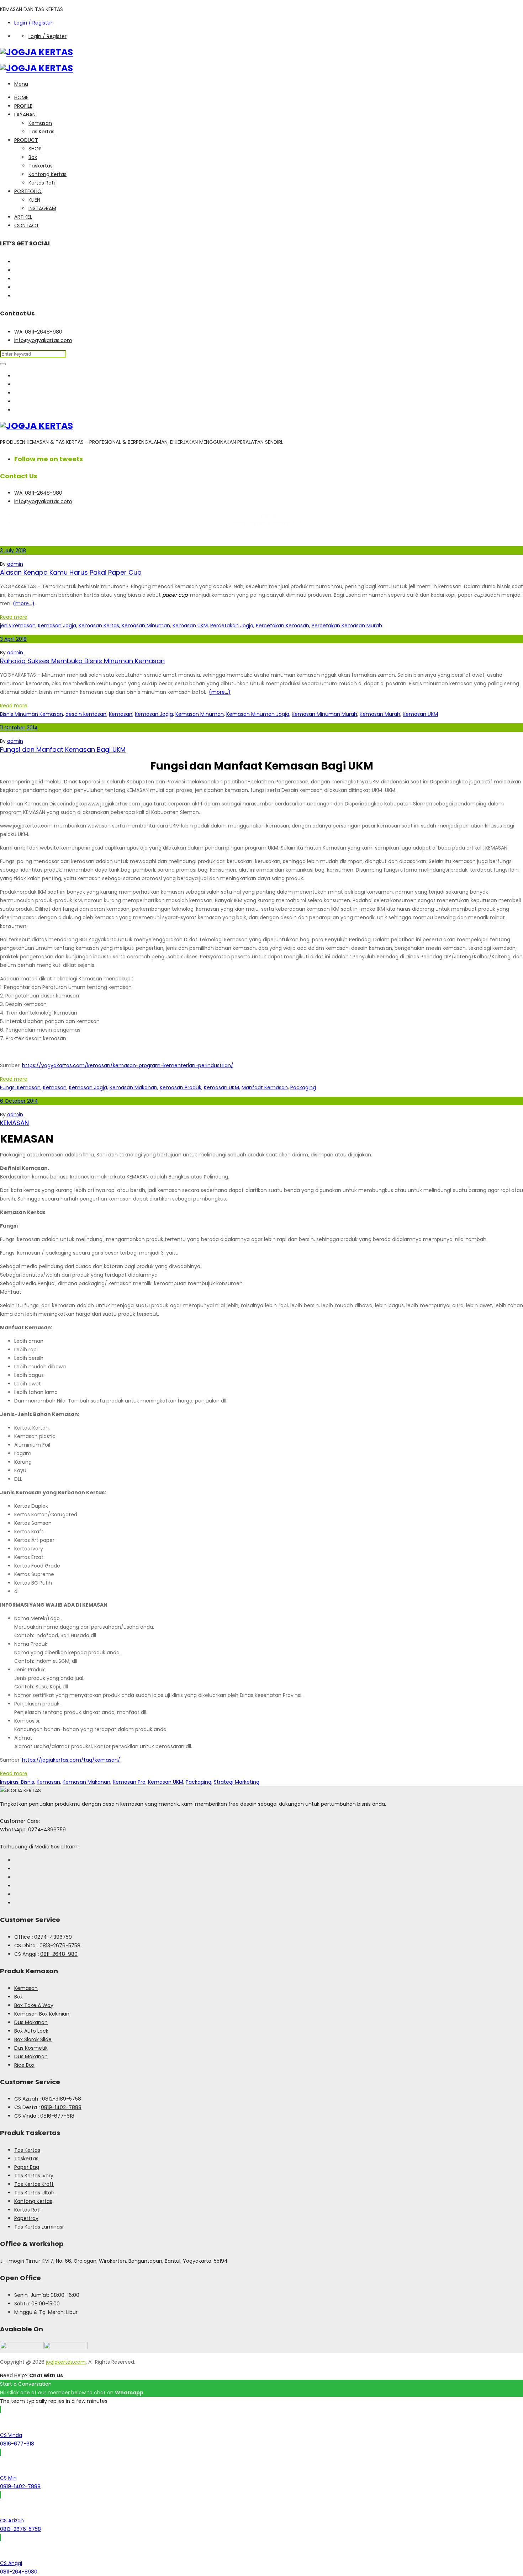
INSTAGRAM (42, 208)
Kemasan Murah (380, 714)
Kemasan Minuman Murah (324, 714)
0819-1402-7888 (61, 2107)
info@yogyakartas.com (43, 340)
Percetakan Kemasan (282, 626)
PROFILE (23, 106)
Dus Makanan (31, 2022)
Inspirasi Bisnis (17, 1782)
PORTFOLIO (28, 191)
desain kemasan (86, 714)
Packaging (303, 1087)
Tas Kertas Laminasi (39, 2227)
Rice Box (24, 2065)
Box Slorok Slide (33, 2039)
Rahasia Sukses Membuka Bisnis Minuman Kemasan (82, 661)
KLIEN (34, 200)
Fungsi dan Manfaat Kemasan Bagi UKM (63, 749)
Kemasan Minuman (146, 626)
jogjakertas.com (66, 2362)
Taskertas (41, 166)
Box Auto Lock (31, 2031)
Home (269, 515)
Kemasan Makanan (133, 1087)
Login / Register (33, 23)
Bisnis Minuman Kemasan (31, 714)
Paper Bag (27, 2167)
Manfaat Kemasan (265, 1087)
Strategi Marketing (237, 1782)
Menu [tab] (21, 84)
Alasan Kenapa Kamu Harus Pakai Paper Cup (71, 572)
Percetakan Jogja (232, 626)
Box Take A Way (34, 2005)
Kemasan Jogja (57, 626)
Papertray (26, 2218)
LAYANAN (25, 115)
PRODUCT (26, 140)
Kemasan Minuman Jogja (258, 714)
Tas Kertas (41, 132)
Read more (14, 617)
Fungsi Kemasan (20, 1087)
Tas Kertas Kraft (34, 2184)
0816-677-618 (57, 2116)
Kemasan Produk (181, 1087)
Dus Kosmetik (31, 2048)
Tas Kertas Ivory (34, 2176)
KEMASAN (14, 1123)
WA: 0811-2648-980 (38, 332)
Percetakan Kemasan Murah (347, 626)
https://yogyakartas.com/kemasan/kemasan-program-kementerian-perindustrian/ (128, 1065)
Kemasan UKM (190, 626)
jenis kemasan (18, 626)
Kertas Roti (42, 183)
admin (15, 564)
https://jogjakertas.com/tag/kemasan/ (71, 1760)
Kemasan (40, 123)
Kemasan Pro (129, 1782)
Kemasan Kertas (99, 626)
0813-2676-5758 (60, 1946)
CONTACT (27, 225)
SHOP (35, 149)
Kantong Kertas (47, 174)
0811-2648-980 (59, 1954)
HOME (21, 97)
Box (33, 157)
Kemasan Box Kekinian (42, 2014)
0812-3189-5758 (62, 2099)
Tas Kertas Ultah (34, 2193)
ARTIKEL (23, 217)
